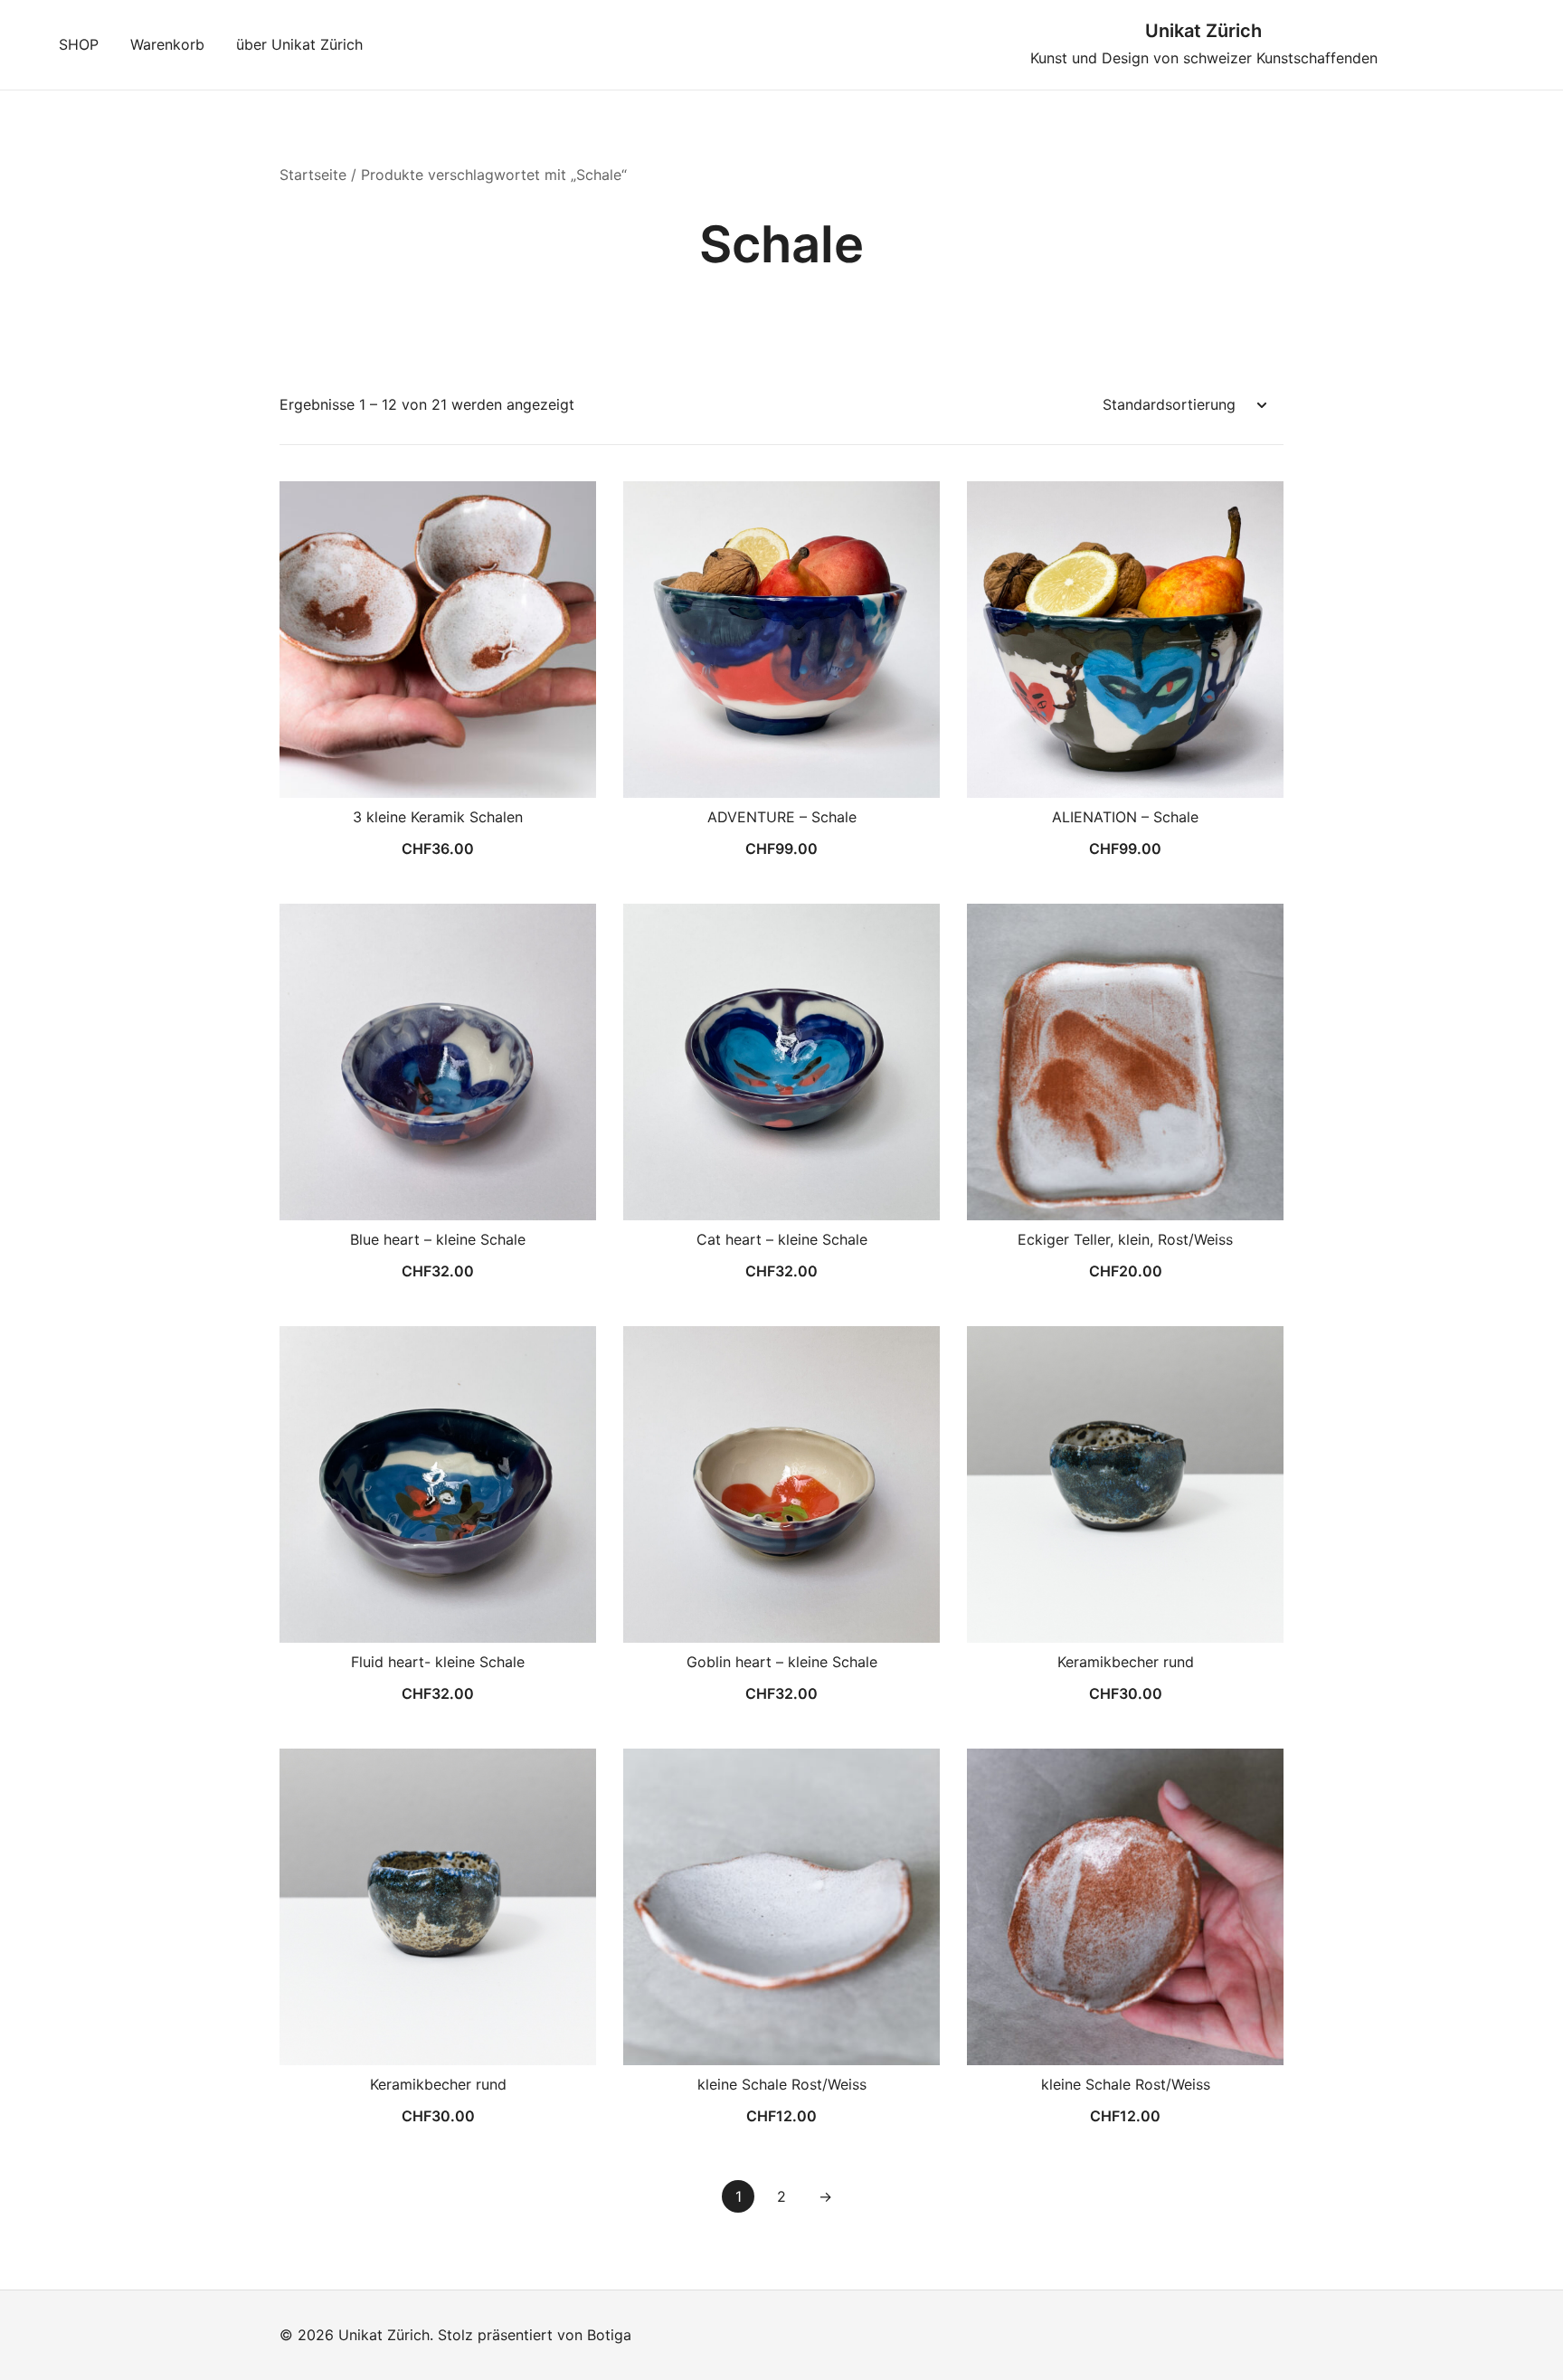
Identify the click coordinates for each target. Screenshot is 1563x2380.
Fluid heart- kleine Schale (438, 1662)
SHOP (79, 44)
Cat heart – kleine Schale (782, 1239)
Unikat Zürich (1203, 31)
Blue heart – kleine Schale (438, 1239)
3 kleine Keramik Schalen (438, 817)
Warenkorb (167, 44)
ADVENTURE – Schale (782, 817)
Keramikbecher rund (1126, 1662)
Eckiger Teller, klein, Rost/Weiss (1125, 1239)
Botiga (609, 2335)
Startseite (313, 175)
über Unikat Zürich (299, 44)
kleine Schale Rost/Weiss (782, 2084)
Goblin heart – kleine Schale (782, 1662)
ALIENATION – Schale (1125, 817)
